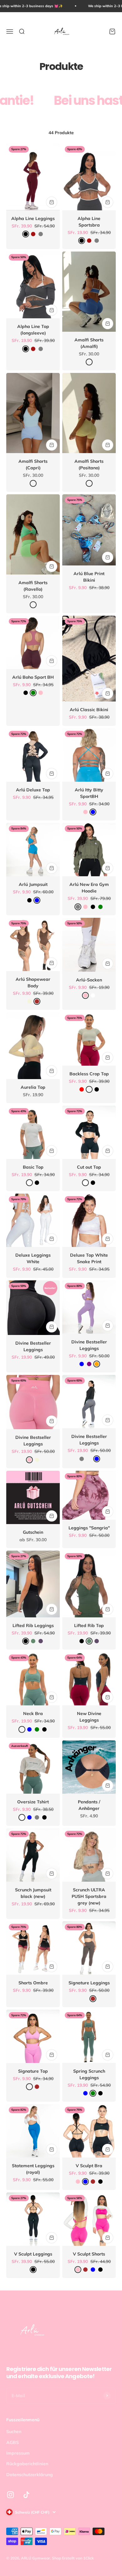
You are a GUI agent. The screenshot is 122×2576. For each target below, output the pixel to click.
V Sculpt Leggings (33, 2254)
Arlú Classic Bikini (89, 710)
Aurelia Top (33, 1087)
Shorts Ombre (33, 1983)
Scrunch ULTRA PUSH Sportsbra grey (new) (89, 1896)
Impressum (18, 2453)
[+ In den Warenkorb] (52, 202)
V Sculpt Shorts (89, 2254)
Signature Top (33, 2071)
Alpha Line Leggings (33, 218)
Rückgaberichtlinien (27, 2464)
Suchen (14, 2432)
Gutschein (33, 1532)
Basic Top (33, 1167)
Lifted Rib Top (89, 1625)
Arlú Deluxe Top (33, 790)
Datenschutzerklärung (30, 2475)
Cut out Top (89, 1167)
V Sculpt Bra (89, 2166)
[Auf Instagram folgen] (10, 2495)
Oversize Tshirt (33, 1802)
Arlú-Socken (89, 980)
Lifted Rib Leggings (33, 1625)
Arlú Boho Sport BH (33, 677)
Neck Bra (33, 1713)
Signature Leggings (89, 1983)
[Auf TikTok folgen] (26, 2495)
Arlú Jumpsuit (33, 884)
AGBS (13, 2442)
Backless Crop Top (89, 1074)
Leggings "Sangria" (89, 1528)
